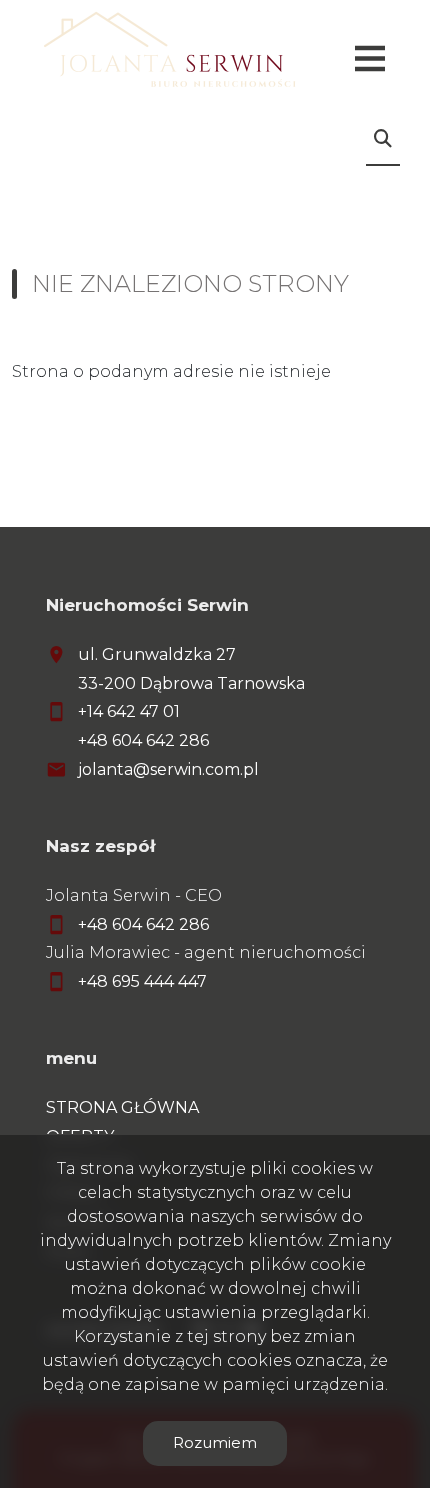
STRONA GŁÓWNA (122, 1107)
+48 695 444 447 (142, 981)
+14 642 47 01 (129, 711)
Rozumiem (215, 1442)
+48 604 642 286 (143, 740)
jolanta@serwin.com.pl (168, 769)
